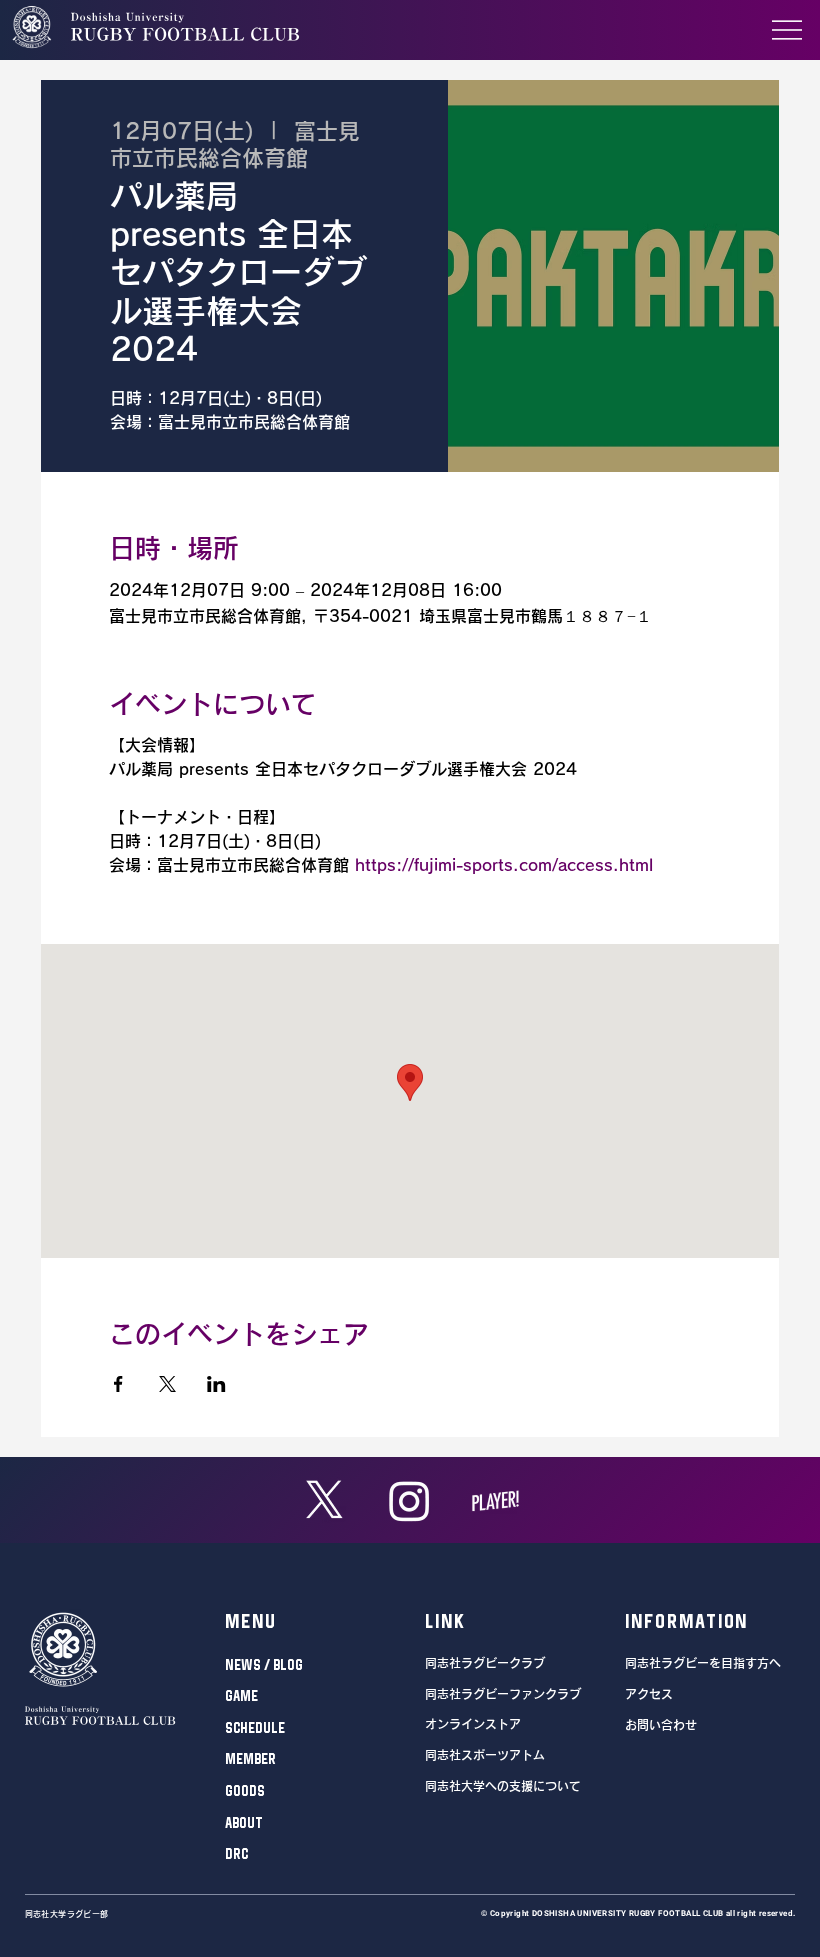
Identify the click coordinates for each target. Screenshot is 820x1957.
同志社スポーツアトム (485, 1755)
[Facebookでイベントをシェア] (118, 1384)
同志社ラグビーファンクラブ (503, 1694)
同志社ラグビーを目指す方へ (703, 1663)
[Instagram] (409, 1500)
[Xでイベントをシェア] (167, 1384)
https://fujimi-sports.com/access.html (504, 865)
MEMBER (250, 1758)
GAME (241, 1695)
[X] (324, 1500)
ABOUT (244, 1822)
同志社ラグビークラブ (485, 1663)
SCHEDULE (255, 1727)
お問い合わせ (661, 1725)
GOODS (245, 1790)
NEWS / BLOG (264, 1664)
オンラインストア (473, 1724)
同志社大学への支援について (503, 1786)
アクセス (649, 1694)
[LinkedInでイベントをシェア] (216, 1384)
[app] (495, 1500)
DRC (236, 1853)
